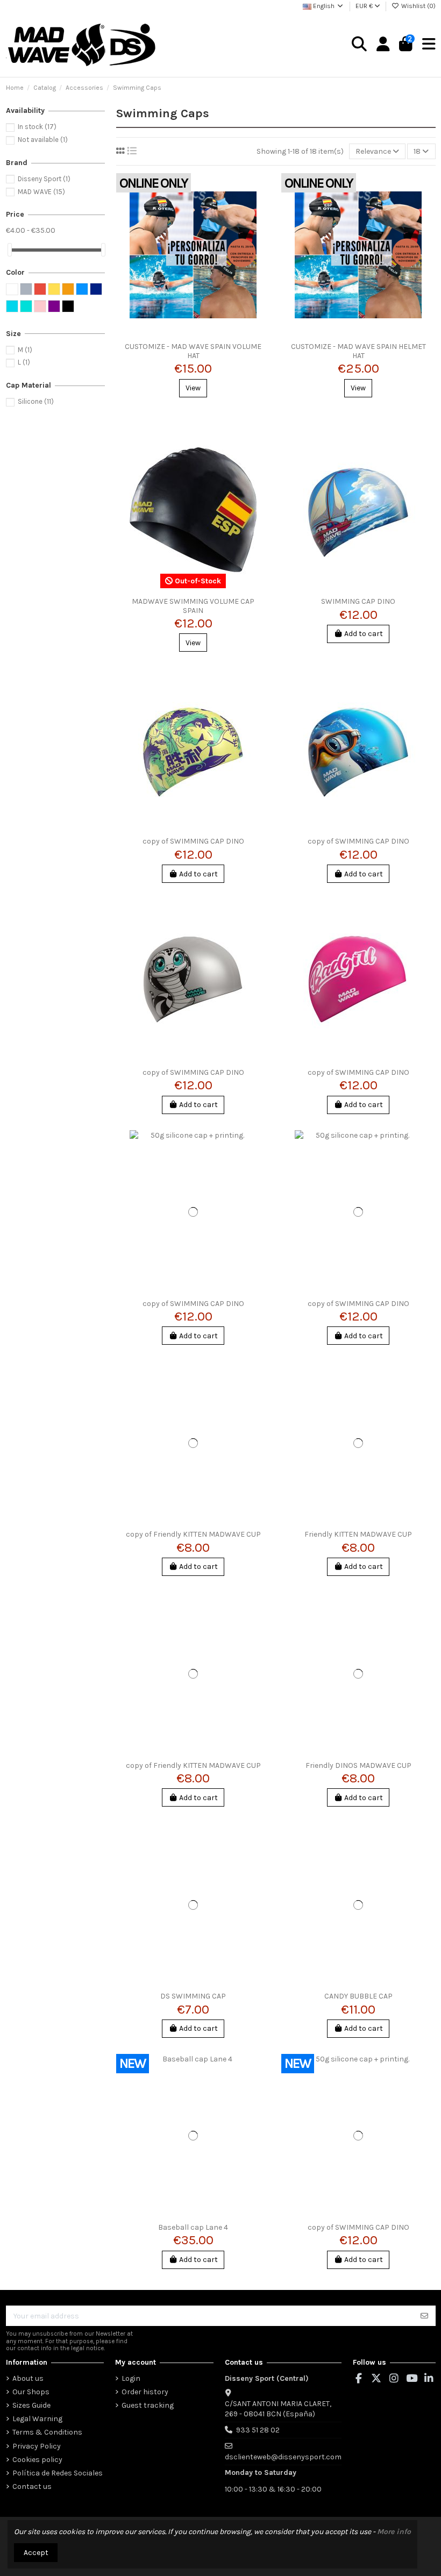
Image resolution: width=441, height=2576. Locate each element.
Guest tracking (148, 2405)
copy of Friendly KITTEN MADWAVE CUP (193, 1534)
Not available (43, 140)
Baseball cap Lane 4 (193, 2227)
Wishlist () (418, 6)
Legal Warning (37, 2419)
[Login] (383, 45)
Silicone (36, 401)
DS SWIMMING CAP (193, 1996)
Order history (145, 2392)
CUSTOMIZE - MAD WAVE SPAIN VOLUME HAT (193, 351)
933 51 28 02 (258, 2430)
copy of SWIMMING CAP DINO (193, 841)
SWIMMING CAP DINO (358, 601)
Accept (36, 2553)
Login (131, 2378)
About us (28, 2378)
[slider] (10, 250)
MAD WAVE (41, 192)
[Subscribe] (424, 2316)
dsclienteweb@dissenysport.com (283, 2457)
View (193, 388)
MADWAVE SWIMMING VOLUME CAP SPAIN (193, 606)
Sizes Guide (31, 2405)
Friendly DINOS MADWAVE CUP (358, 1765)
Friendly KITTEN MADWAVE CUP (358, 1534)
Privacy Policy (37, 2446)
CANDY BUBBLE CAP (358, 1996)
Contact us (32, 2486)
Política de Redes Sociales (58, 2473)
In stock (37, 127)
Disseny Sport (44, 179)
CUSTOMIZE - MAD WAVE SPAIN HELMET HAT (358, 351)
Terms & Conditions (47, 2432)
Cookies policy (37, 2460)
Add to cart (364, 634)
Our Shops (31, 2392)
